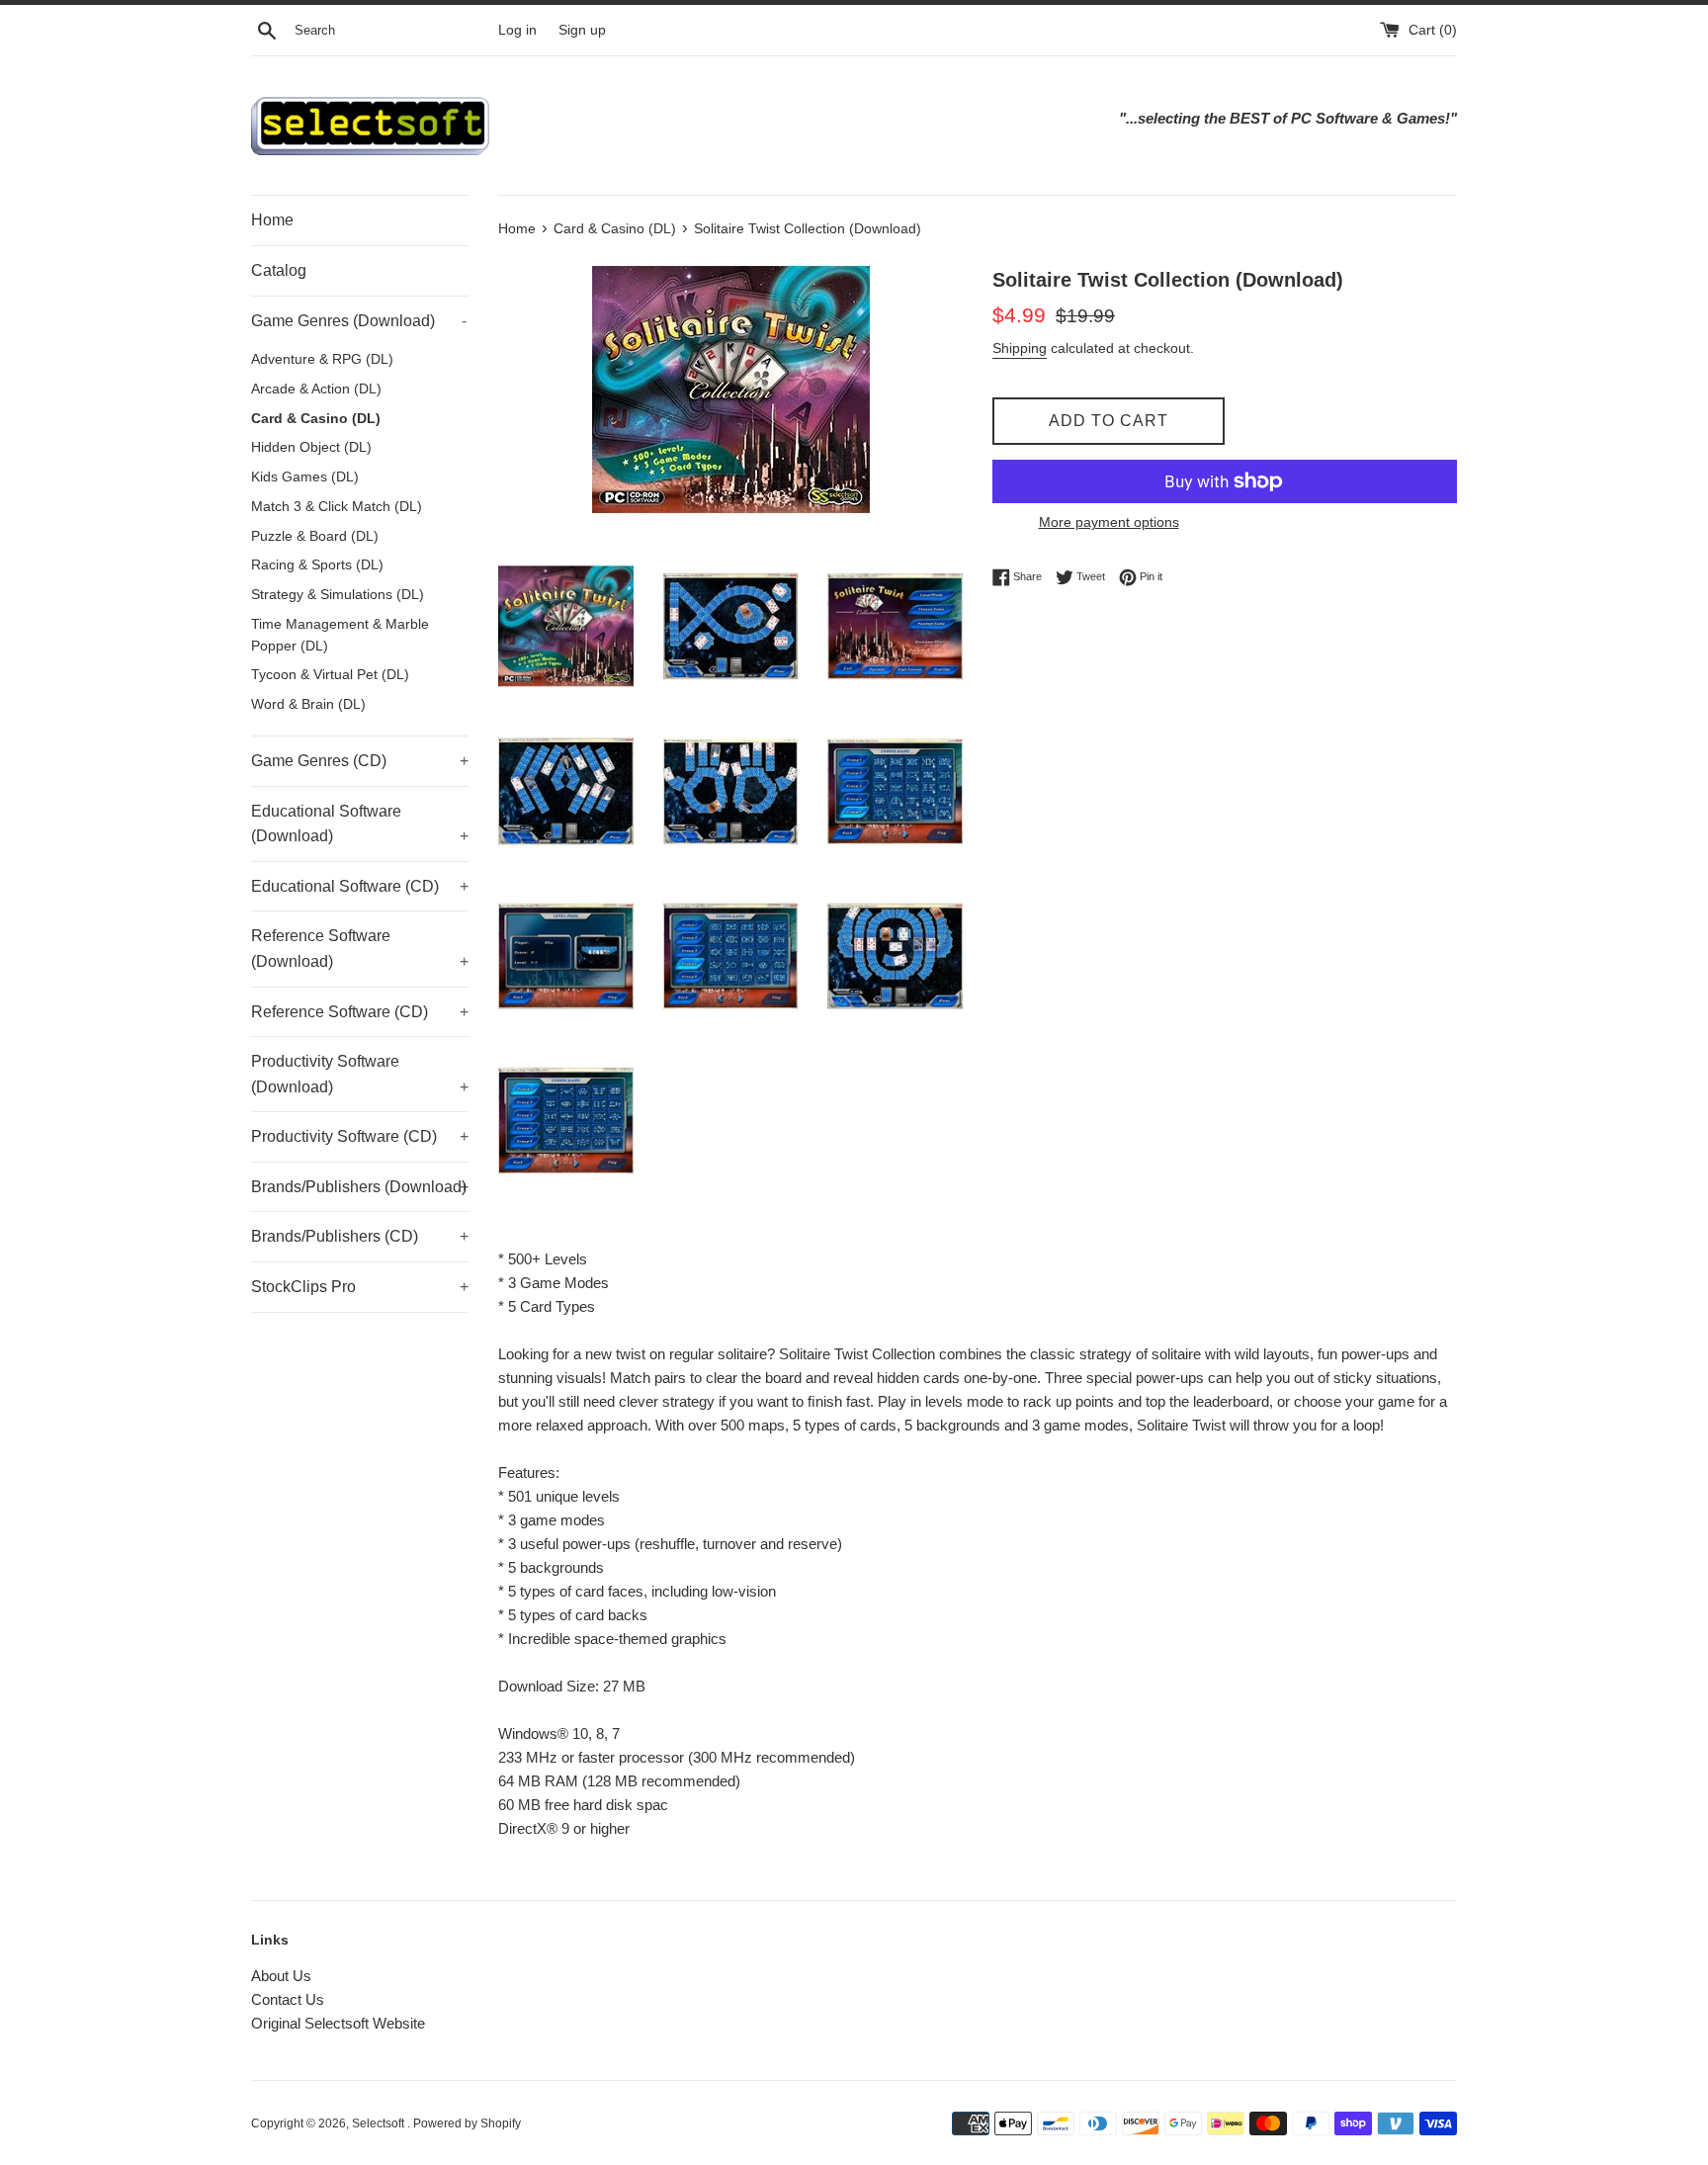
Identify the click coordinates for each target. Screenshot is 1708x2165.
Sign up (582, 30)
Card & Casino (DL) (316, 419)
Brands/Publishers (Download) (360, 1187)
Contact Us (288, 1999)
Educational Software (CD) (360, 886)
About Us (281, 1976)
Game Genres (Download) (359, 321)
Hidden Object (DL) (311, 447)
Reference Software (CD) (360, 1012)
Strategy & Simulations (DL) (338, 595)
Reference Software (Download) (360, 949)
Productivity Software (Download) (360, 1074)
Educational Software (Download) (360, 824)
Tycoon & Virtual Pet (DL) (330, 675)
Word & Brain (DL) (308, 704)
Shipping (1020, 348)
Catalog (279, 270)
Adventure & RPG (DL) (322, 359)
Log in (517, 30)
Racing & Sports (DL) (317, 565)
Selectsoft (380, 2123)
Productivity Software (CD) (360, 1136)
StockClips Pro (360, 1287)
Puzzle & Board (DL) (315, 536)
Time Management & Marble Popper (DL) (340, 635)
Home (272, 220)
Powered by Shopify (467, 2123)
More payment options (1109, 522)
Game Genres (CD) (360, 761)
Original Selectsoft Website (338, 2023)
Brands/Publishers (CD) (360, 1236)
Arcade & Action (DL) (316, 389)
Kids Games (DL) (305, 477)
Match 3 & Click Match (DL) (337, 507)
